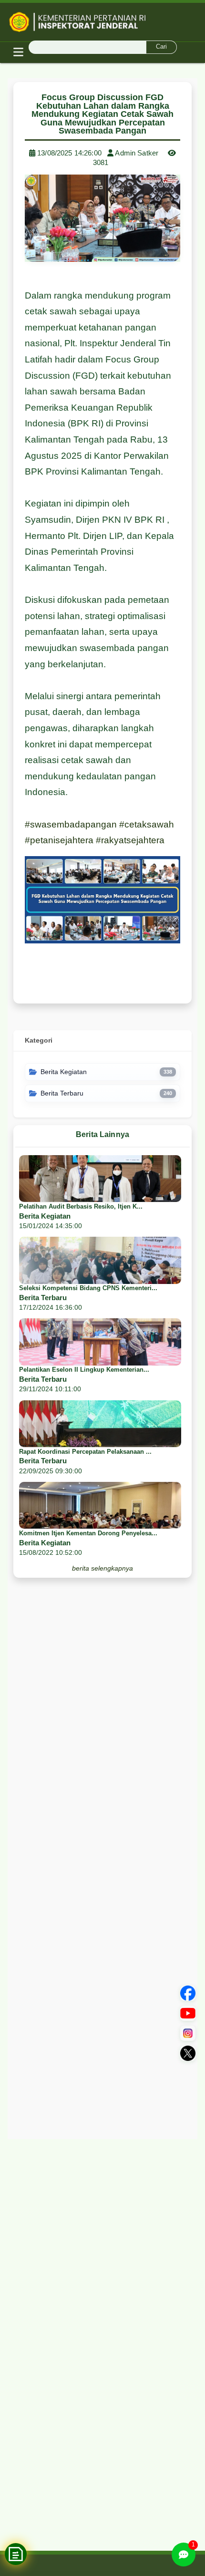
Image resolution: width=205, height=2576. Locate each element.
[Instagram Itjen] (188, 2033)
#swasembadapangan (71, 824)
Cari (161, 47)
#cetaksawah (147, 824)
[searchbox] (102, 47)
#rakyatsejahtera (130, 840)
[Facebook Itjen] (188, 1993)
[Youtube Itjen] (188, 2013)
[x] (188, 2053)
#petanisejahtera (59, 840)
